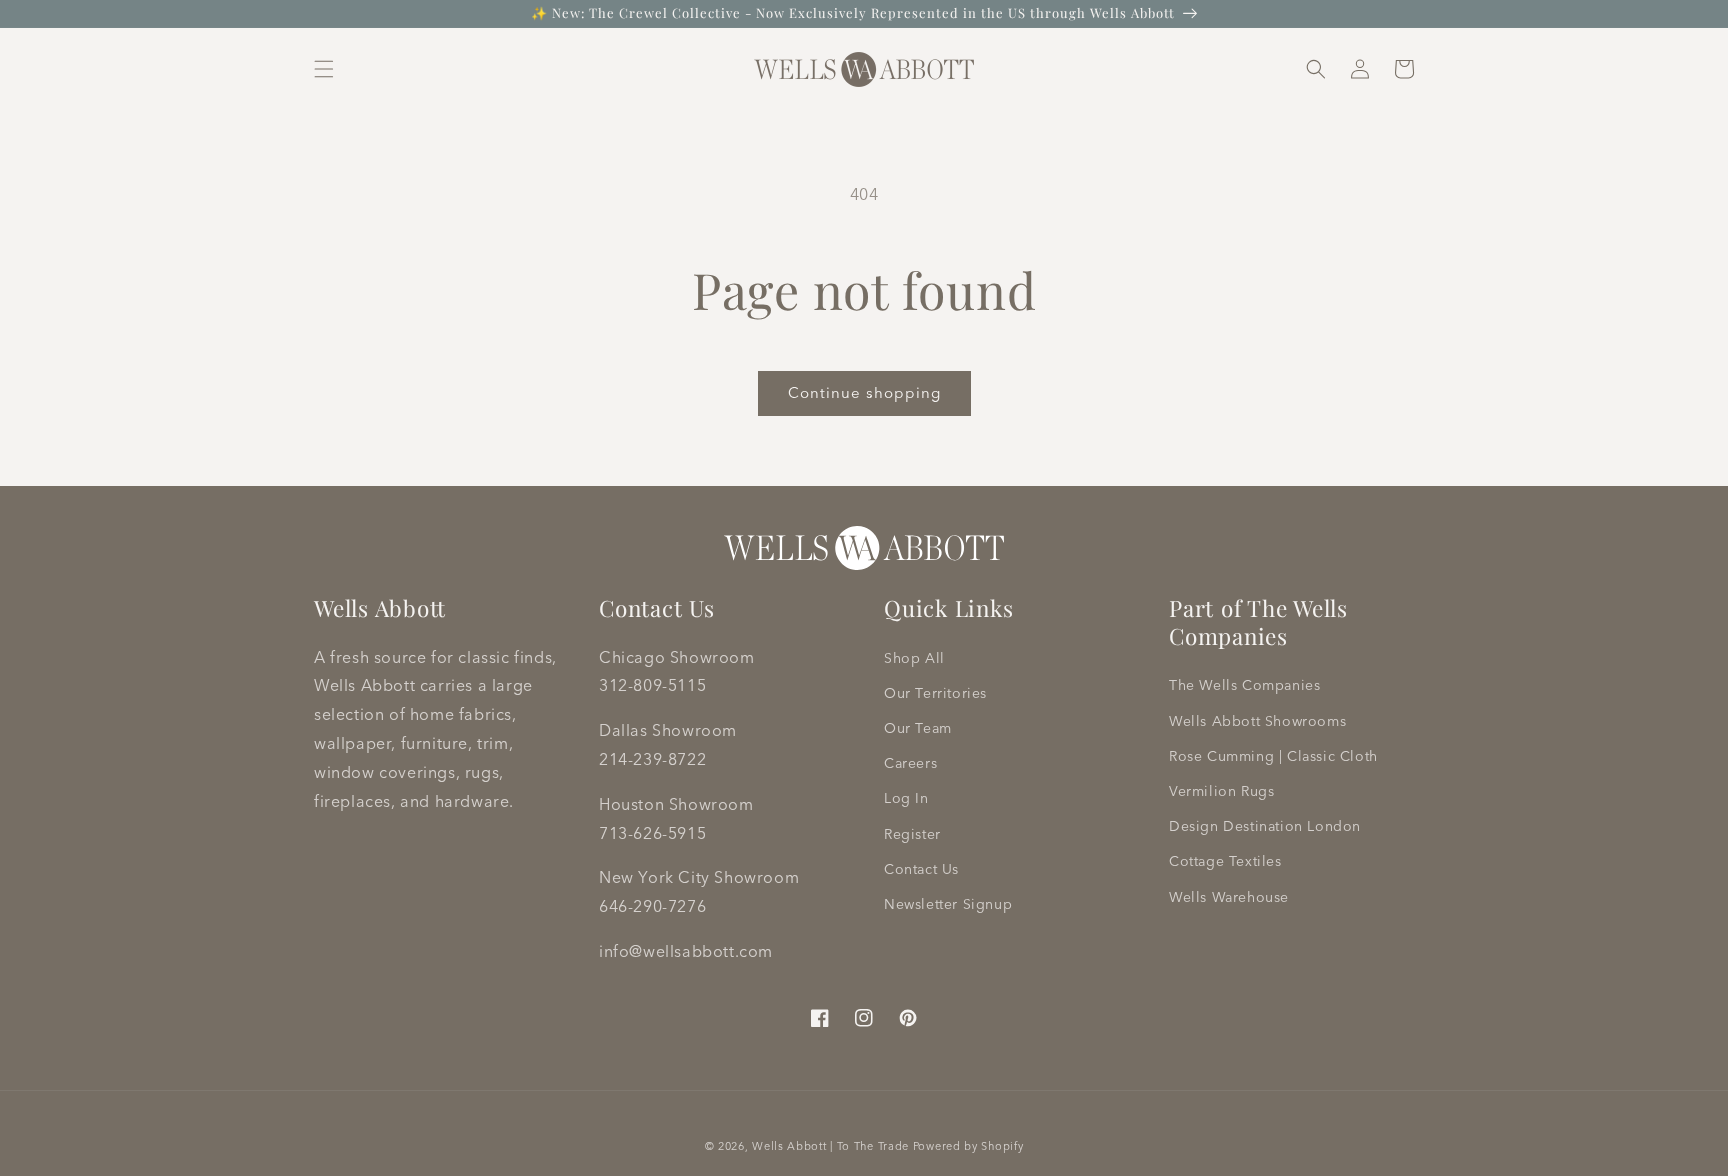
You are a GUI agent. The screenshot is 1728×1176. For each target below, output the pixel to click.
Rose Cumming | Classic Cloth (1273, 756)
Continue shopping (864, 392)
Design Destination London (1265, 826)
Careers (910, 763)
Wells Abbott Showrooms (1257, 721)
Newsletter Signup (948, 904)
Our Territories (935, 693)
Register (912, 834)
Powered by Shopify (968, 1146)
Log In (906, 798)
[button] (324, 69)
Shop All (914, 658)
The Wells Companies (1244, 685)
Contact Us (921, 869)
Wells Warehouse (1229, 897)
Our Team (918, 728)
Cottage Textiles (1225, 861)
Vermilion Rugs (1221, 791)
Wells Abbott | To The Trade (830, 1146)
